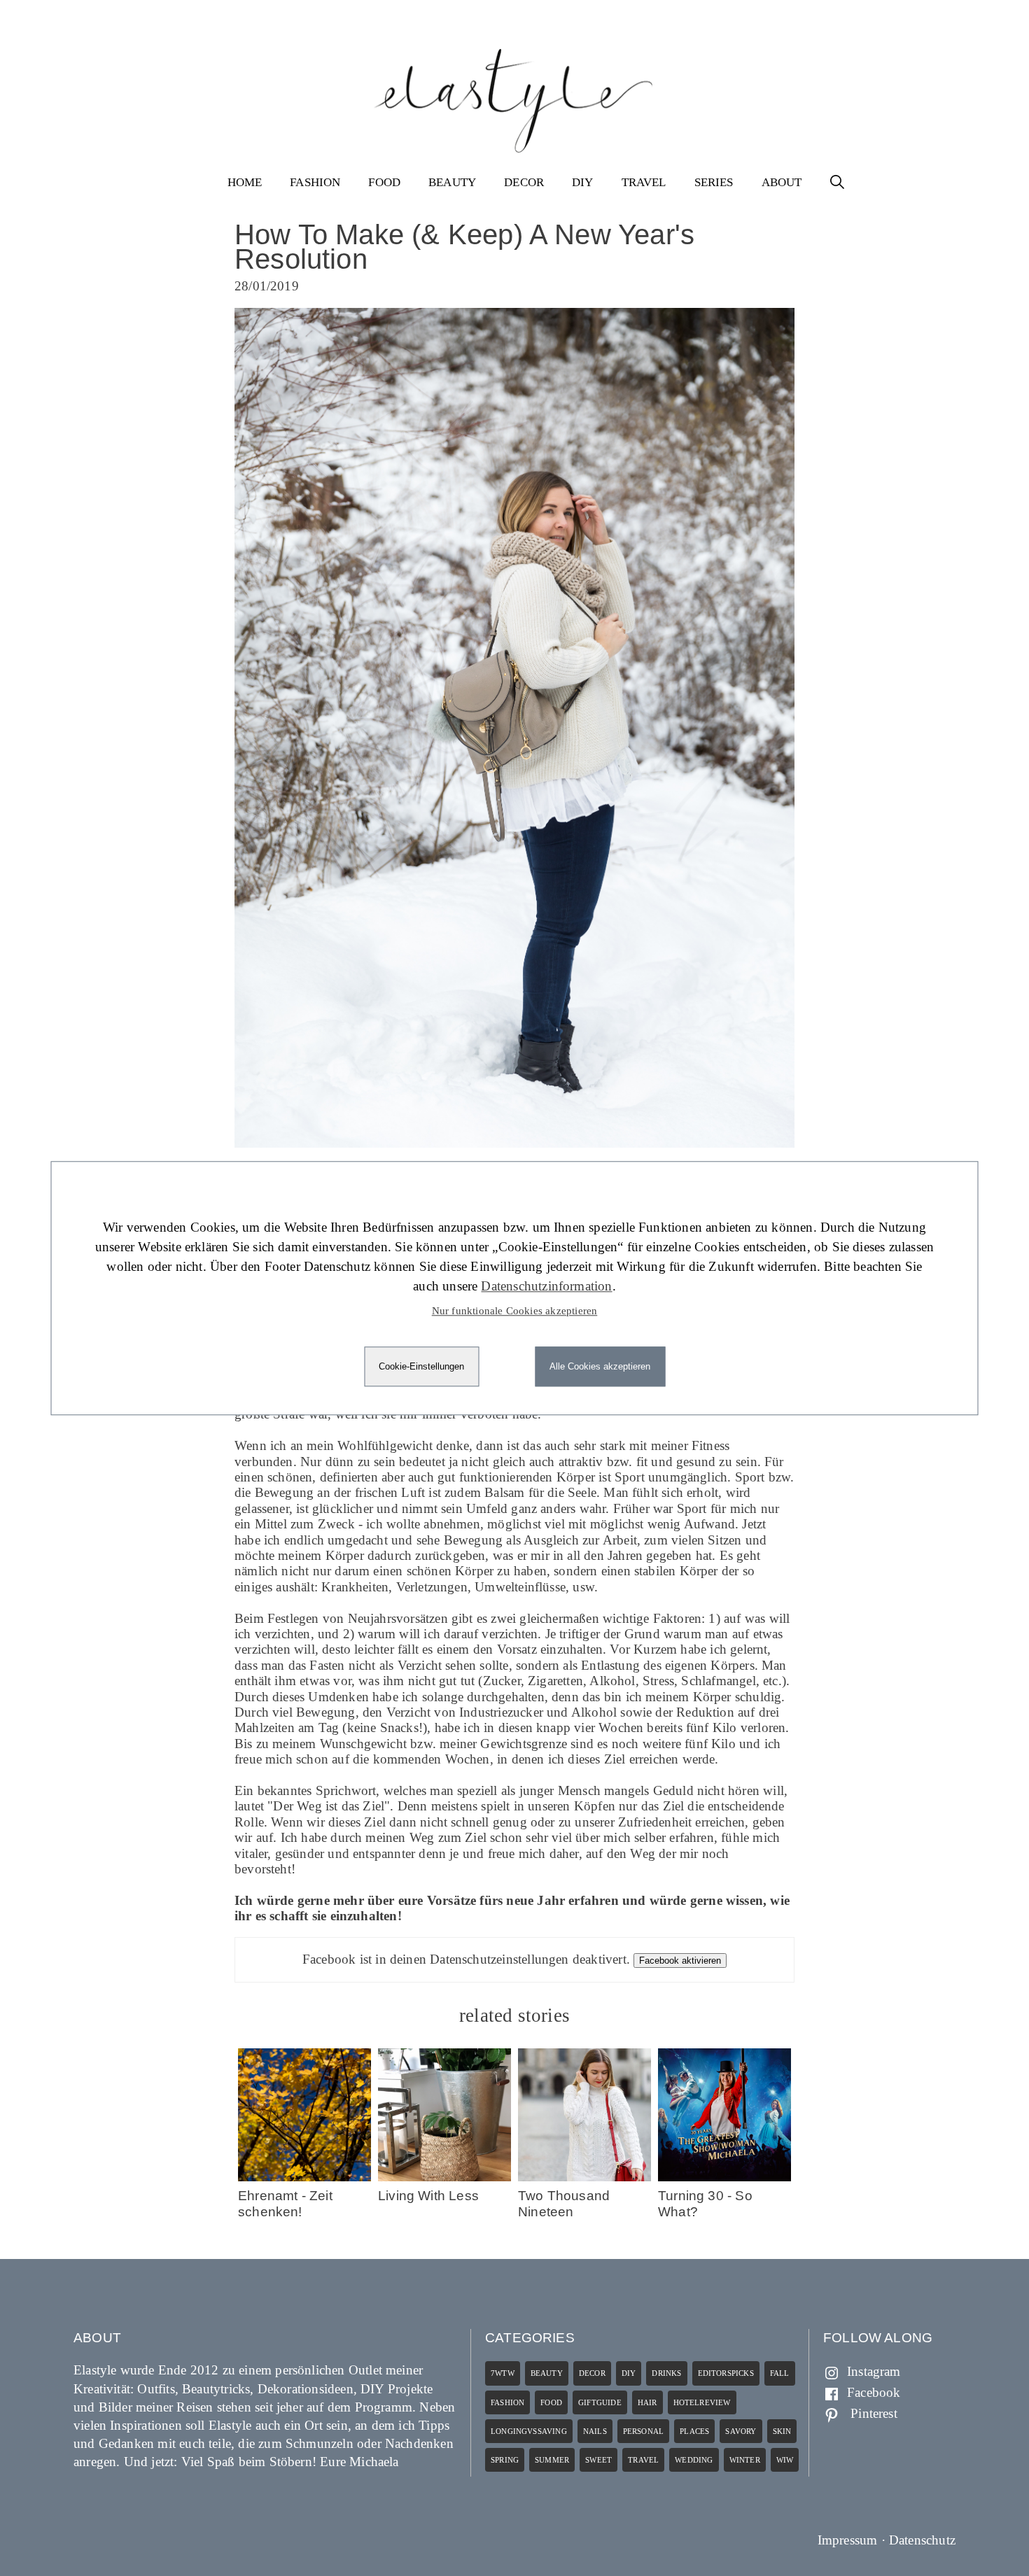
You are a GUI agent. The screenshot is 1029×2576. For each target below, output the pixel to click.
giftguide (600, 2402)
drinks (666, 2373)
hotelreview (702, 2402)
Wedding (694, 2460)
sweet (598, 2460)
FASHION (315, 182)
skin (782, 2431)
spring (505, 2460)
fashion (507, 2402)
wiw (785, 2460)
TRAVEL (644, 182)
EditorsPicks (726, 2373)
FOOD (384, 182)
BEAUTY (452, 182)
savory (741, 2431)
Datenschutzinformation (546, 1286)
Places (694, 2431)
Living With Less (428, 2196)
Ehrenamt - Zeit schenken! (285, 2203)
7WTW (503, 2373)
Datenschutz (922, 2540)
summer (552, 2460)
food (551, 2402)
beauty (547, 2373)
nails (595, 2431)
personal (644, 2431)
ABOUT (782, 182)
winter (745, 2460)
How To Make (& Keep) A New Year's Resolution (464, 247)
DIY (583, 182)
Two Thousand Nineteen (564, 2203)
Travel (643, 2460)
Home (245, 182)
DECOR (524, 182)
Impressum (848, 2540)
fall (780, 2373)
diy (629, 2373)
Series (714, 182)
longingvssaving (529, 2431)
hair (647, 2402)
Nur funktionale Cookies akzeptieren (515, 1311)
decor (592, 2373)
